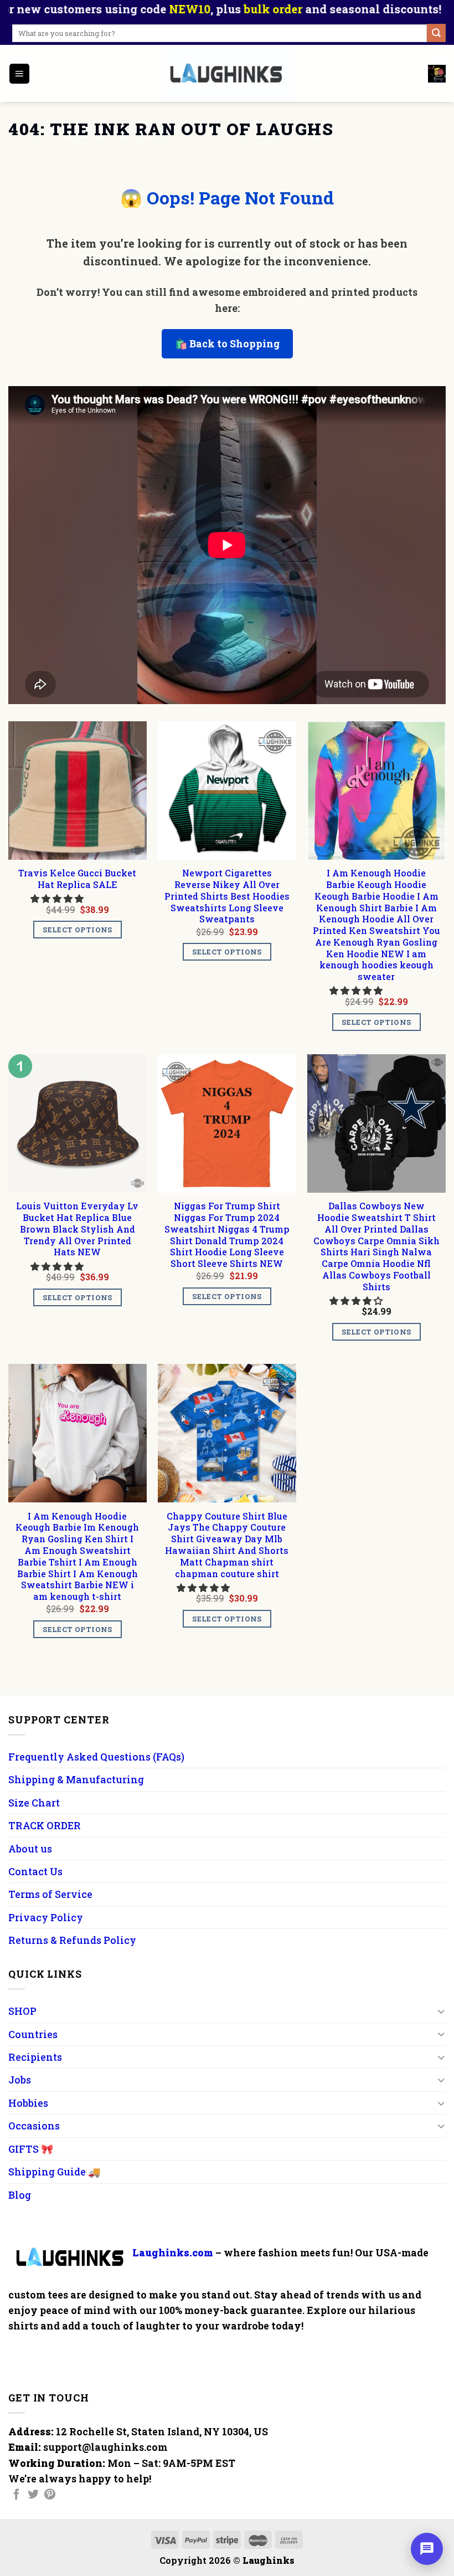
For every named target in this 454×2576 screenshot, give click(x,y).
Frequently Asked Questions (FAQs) (96, 1757)
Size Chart (34, 1803)
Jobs (20, 2080)
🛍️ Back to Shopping (227, 343)
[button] (58, 898)
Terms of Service (50, 1894)
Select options (77, 930)
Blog (20, 2195)
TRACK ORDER (45, 1825)
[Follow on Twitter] (33, 2495)
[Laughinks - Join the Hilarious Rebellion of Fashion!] (227, 73)
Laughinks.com (173, 2252)
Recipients (35, 2057)
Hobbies (28, 2103)
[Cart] (437, 74)
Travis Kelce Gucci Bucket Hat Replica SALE (77, 879)
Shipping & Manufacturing (76, 1779)
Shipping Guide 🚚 (54, 2172)
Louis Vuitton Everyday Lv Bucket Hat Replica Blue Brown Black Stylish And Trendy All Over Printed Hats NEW (77, 1229)
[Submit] (436, 33)
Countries (33, 2034)
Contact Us (35, 1871)
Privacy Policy (46, 1917)
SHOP (22, 2011)
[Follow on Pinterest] (50, 2495)
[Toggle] (441, 2011)
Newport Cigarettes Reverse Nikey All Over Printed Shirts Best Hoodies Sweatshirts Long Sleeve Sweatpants (227, 896)
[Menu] (19, 74)
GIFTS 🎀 (31, 2149)
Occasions (34, 2126)
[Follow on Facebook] (17, 2495)
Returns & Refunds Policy (72, 1940)
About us (30, 1849)
